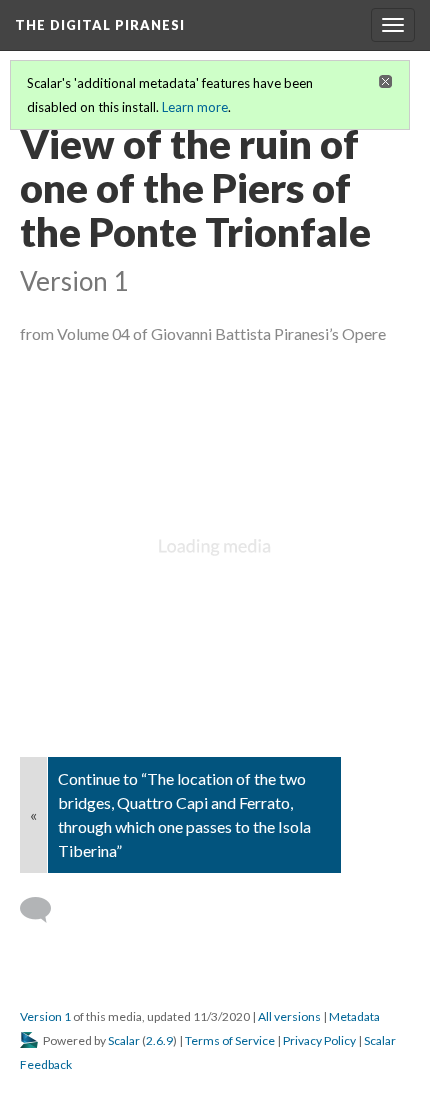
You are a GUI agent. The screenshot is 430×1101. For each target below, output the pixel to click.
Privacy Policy (319, 1040)
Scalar (124, 1040)
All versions (289, 1016)
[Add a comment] (44, 910)
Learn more (195, 107)
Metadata (354, 1016)
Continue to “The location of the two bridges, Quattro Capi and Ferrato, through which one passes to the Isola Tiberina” (184, 814)
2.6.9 (159, 1040)
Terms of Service (230, 1040)
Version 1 (45, 1016)
